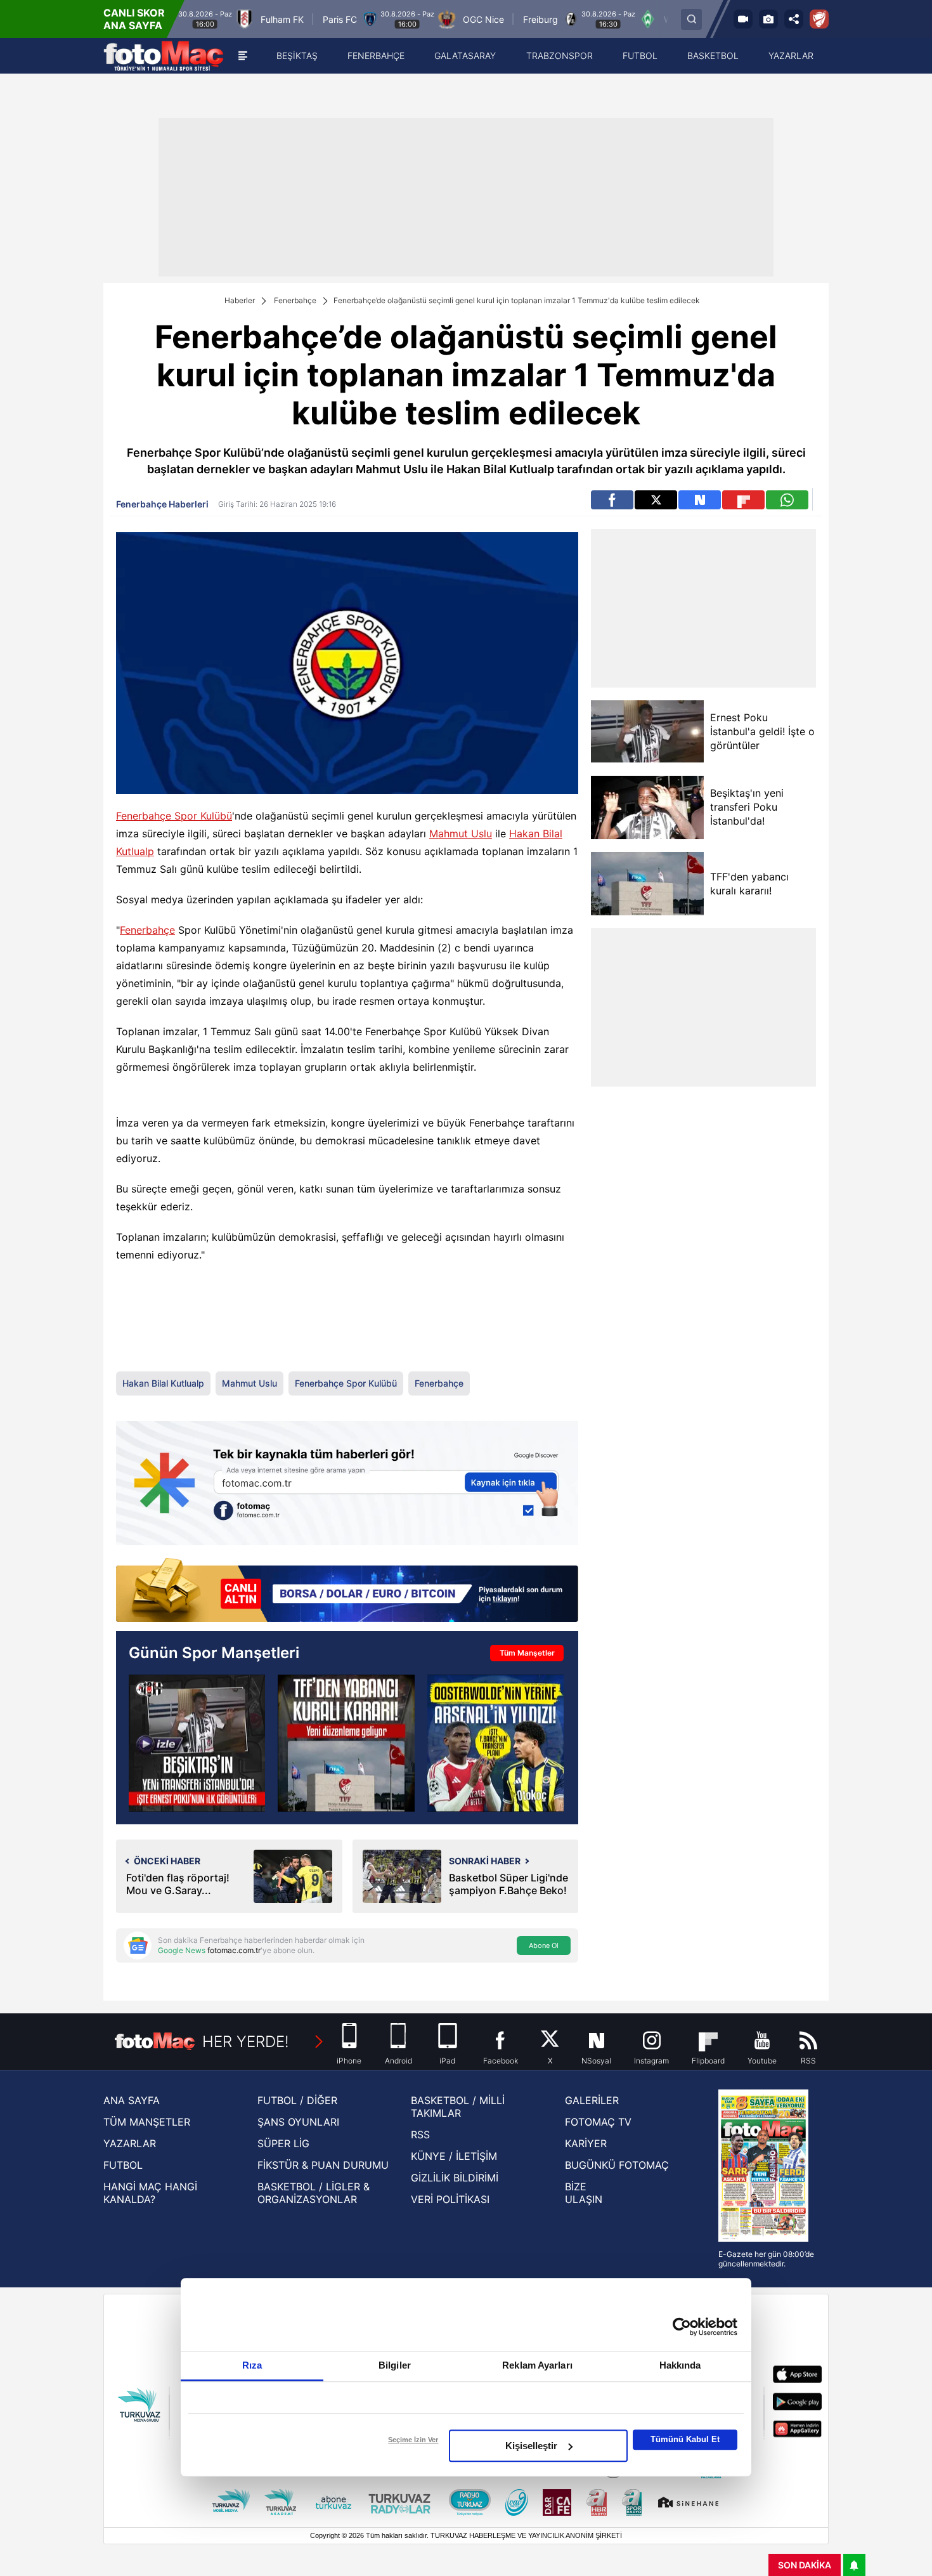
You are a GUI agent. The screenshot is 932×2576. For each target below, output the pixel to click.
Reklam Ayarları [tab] (537, 2365)
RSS (420, 2135)
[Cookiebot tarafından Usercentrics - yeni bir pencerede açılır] (682, 2327)
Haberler (240, 300)
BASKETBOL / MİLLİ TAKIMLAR (458, 2107)
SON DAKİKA (805, 2565)
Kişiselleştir (531, 2446)
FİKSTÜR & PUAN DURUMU (323, 2165)
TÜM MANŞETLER (147, 2122)
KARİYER (586, 2143)
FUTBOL (123, 2165)
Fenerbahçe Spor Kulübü (174, 816)
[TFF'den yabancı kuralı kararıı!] (647, 884)
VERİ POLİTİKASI (450, 2199)
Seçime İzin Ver (413, 2440)
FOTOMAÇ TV (598, 2122)
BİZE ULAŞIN (584, 2193)
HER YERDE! (246, 2042)
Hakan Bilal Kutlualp (163, 1383)
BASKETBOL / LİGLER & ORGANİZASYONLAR (314, 2193)
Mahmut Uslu (461, 834)
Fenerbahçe (295, 300)
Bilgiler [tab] (395, 2365)
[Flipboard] (743, 500)
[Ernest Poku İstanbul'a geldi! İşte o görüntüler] (647, 732)
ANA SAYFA (132, 2100)
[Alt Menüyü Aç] (243, 56)
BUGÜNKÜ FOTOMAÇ (617, 2165)
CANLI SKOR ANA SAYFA (134, 19)
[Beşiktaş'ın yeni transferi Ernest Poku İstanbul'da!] (197, 1743)
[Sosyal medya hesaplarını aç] (794, 19)
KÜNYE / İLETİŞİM (454, 2156)
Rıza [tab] (252, 2365)
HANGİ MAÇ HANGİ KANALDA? (150, 2193)
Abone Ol (544, 1945)
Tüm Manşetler (527, 1653)
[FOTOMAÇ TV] (743, 19)
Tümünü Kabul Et (685, 2439)
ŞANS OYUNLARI (298, 2122)
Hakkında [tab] (680, 2365)
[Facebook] (612, 500)
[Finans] (347, 1591)
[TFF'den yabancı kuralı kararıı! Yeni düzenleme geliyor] (346, 1743)
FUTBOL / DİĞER (297, 2100)
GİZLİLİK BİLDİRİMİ (455, 2178)
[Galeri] (768, 19)
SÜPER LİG (283, 2143)
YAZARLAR (130, 2143)
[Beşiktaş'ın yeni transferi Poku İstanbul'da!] (647, 807)
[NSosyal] (700, 500)
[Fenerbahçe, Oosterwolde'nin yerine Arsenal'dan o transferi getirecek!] (495, 1743)
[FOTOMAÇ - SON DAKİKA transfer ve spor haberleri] (164, 56)
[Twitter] (656, 500)
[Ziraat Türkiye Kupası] (819, 19)
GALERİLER (592, 2100)
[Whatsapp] (787, 500)
